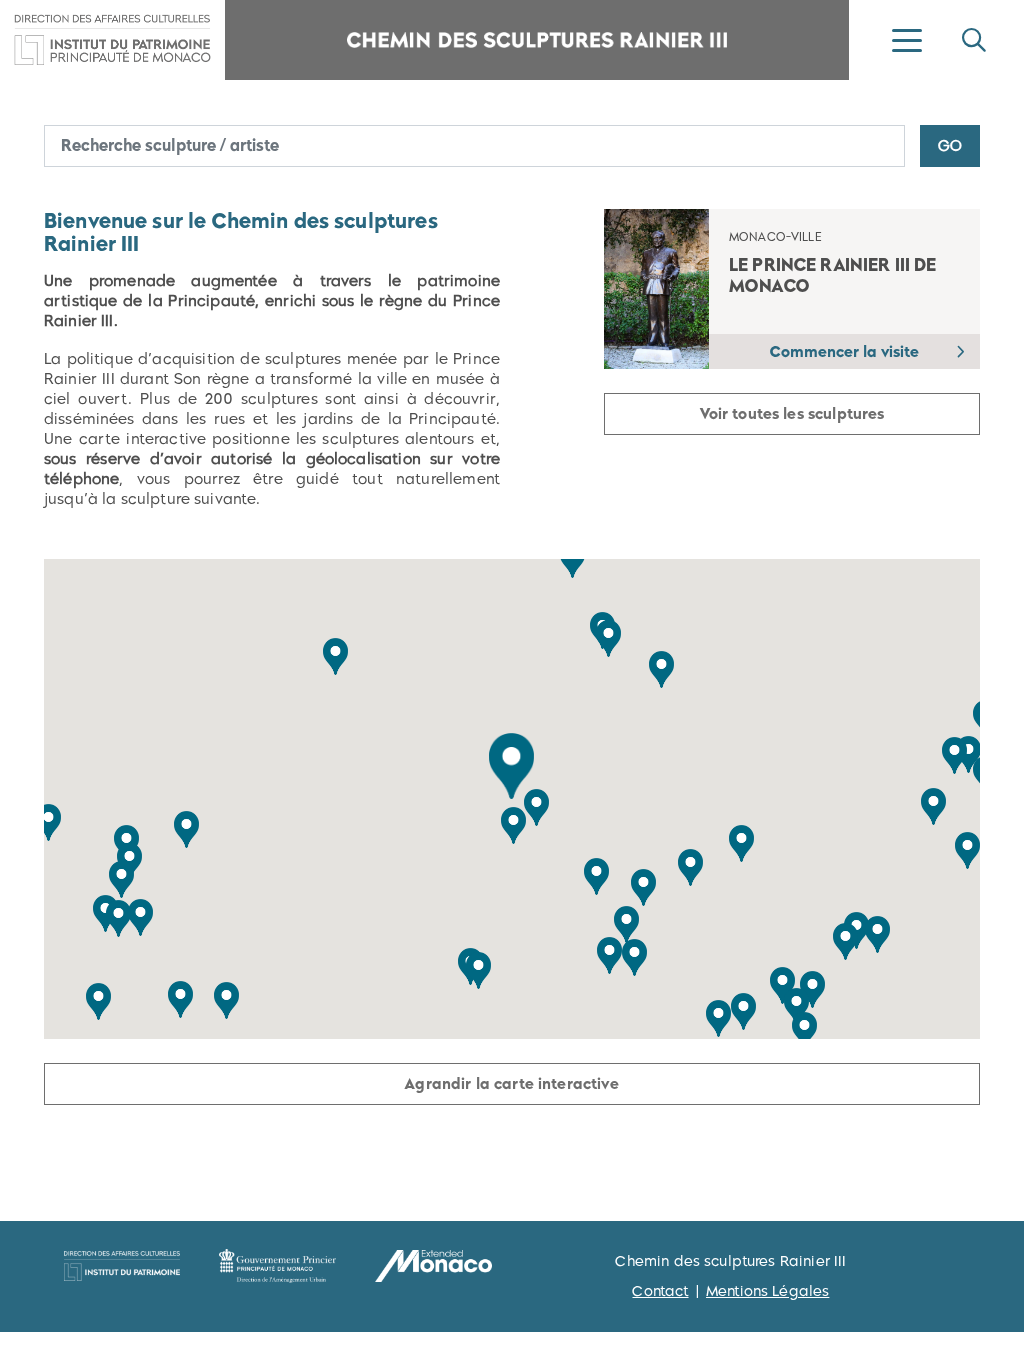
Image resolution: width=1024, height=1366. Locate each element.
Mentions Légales (767, 1291)
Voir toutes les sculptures (792, 413)
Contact (660, 1291)
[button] (511, 766)
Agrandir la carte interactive (511, 1083)
